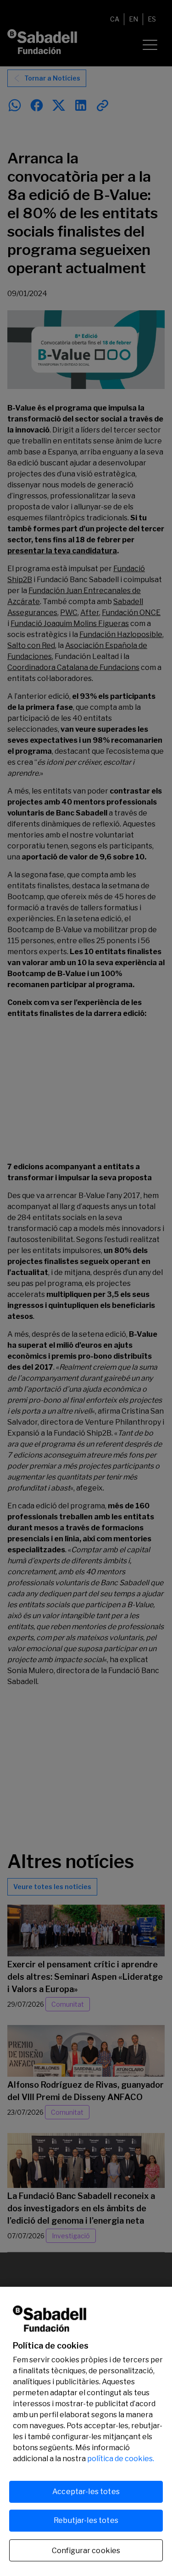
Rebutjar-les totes (86, 2520)
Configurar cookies (86, 2551)
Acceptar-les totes (86, 2492)
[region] (86, 2431)
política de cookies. (121, 2459)
